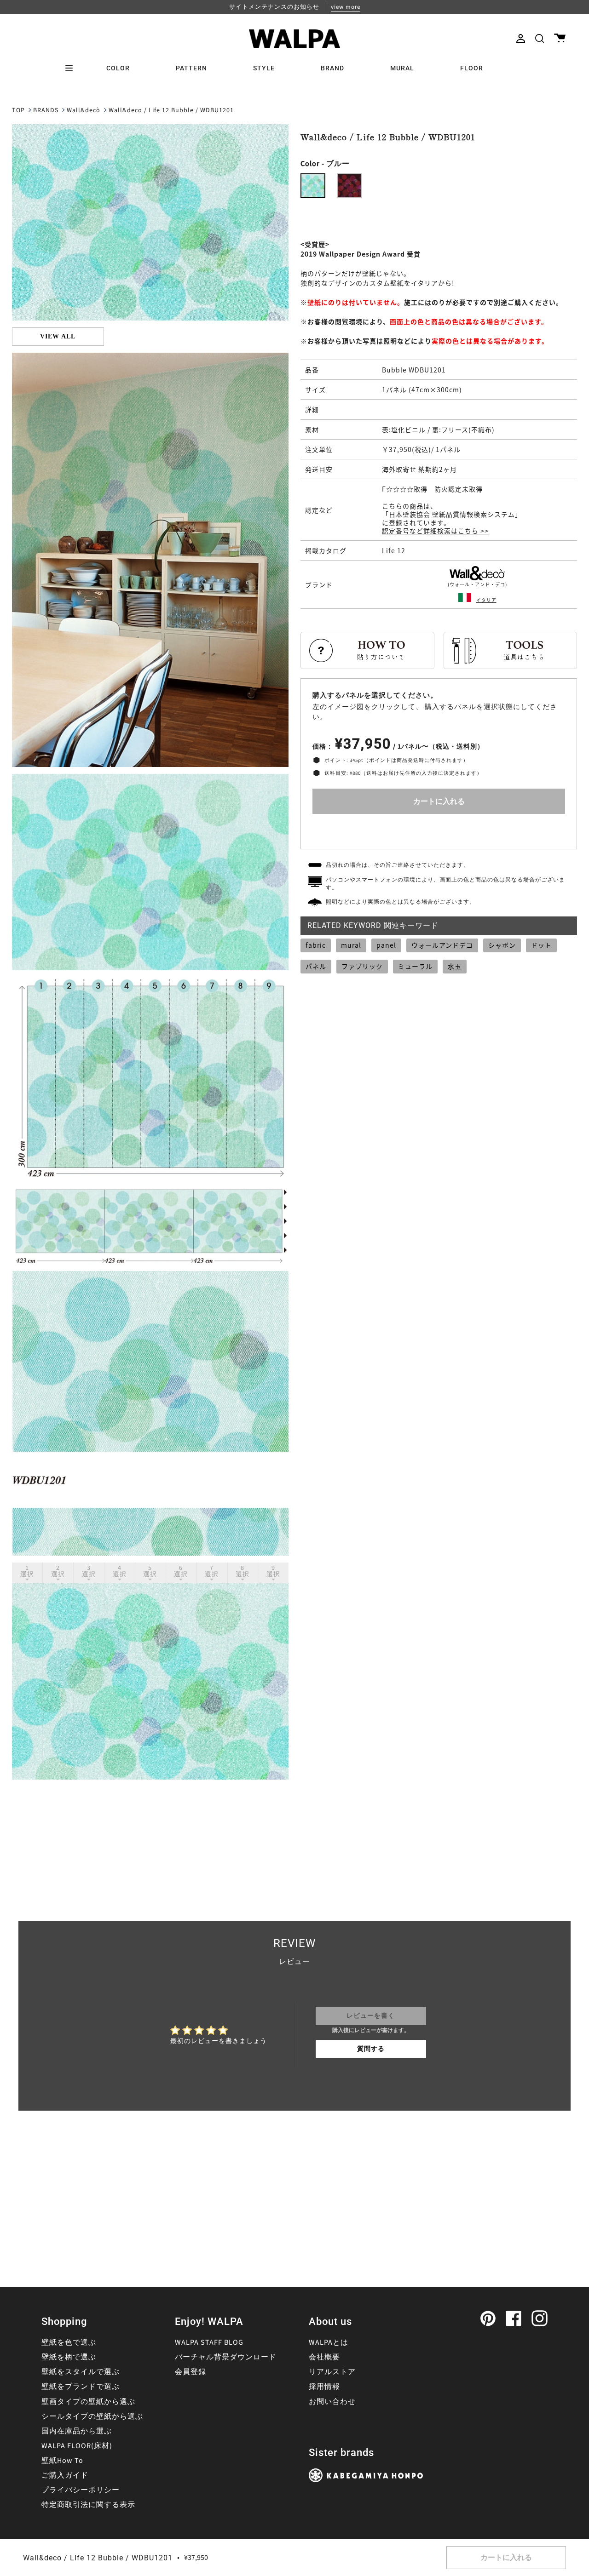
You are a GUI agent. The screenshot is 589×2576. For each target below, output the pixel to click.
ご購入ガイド (65, 2475)
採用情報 (324, 2387)
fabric (316, 945)
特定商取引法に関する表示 (88, 2505)
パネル (316, 966)
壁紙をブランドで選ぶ (81, 2387)
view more (346, 7)
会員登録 (191, 2372)
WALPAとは (329, 2342)
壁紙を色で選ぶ (69, 2342)
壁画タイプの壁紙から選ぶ (88, 2402)
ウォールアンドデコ (442, 945)
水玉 (455, 966)
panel (386, 945)
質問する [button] (371, 2049)
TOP (18, 110)
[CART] (560, 38)
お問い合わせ (332, 2402)
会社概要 (324, 2357)
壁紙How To (62, 2461)
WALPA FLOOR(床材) (77, 2446)
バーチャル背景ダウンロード (226, 2357)
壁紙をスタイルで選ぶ (81, 2372)
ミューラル (415, 966)
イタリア (486, 600)
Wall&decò (84, 110)
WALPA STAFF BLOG (209, 2342)
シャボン (502, 945)
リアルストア (332, 2372)
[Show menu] (72, 68)
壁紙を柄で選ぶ (69, 2357)
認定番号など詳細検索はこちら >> (435, 531)
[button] (540, 38)
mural (351, 945)
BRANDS (46, 110)
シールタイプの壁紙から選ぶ (92, 2416)
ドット (541, 945)
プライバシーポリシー (81, 2490)
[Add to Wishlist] (439, 829)
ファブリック (362, 966)
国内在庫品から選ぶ (77, 2431)
